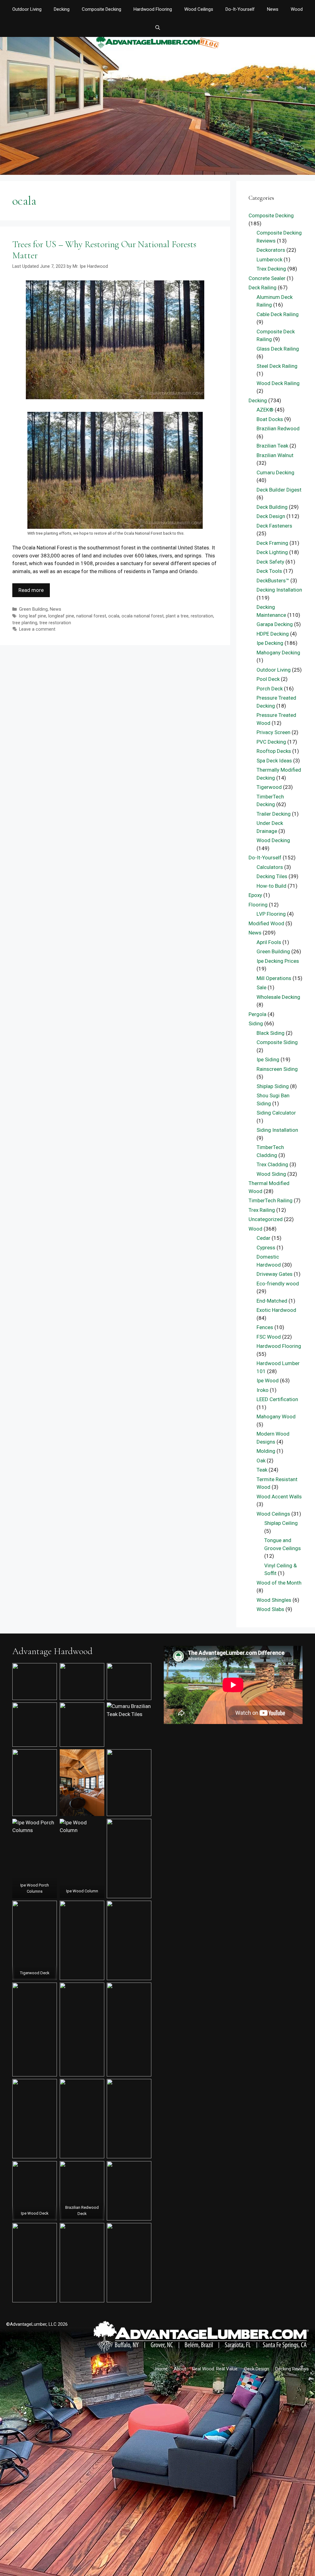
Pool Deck (268, 679)
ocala (114, 616)
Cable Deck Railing (278, 314)
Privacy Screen (273, 732)
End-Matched (272, 1301)
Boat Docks (270, 419)
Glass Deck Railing (278, 349)
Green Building (33, 609)
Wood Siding (271, 1174)
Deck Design (271, 516)
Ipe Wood (268, 1380)
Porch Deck (270, 689)
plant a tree (177, 616)
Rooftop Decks (274, 751)
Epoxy (255, 895)
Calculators (270, 867)
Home (161, 2369)
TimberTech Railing (271, 1200)
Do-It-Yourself (240, 9)
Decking (62, 9)
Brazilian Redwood (278, 428)
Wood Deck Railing (278, 383)
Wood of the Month (279, 1583)
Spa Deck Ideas (274, 761)
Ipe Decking (270, 643)
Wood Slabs (270, 1609)
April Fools (269, 942)
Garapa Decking (275, 624)
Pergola (257, 1014)
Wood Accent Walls (279, 1497)
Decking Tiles (272, 876)
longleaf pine (61, 616)
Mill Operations (274, 978)
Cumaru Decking (275, 472)
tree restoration (55, 623)
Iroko (263, 1390)
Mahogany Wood (276, 1417)
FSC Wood (269, 1337)
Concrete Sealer (267, 278)
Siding (256, 1023)
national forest (91, 616)
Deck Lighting (272, 552)
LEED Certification (277, 1399)
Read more (31, 590)
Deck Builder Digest (279, 490)
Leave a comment (37, 629)
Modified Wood (266, 923)
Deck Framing (272, 543)
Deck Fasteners (274, 526)
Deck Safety (270, 562)
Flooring (258, 905)
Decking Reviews (292, 2369)
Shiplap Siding (273, 1086)
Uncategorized (266, 1219)
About (180, 2369)
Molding (266, 1451)
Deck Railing (263, 287)
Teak (262, 1470)
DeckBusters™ (273, 581)
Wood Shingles (274, 1600)
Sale (261, 987)
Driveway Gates (275, 1274)
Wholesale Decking (278, 997)
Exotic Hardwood (276, 1310)
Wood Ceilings (199, 9)
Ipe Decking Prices (278, 961)
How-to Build (271, 886)
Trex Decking (271, 269)
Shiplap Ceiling (281, 1523)
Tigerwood (269, 787)
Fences (265, 1327)
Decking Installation (279, 590)
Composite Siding (277, 1042)
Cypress (266, 1248)
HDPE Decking (273, 634)
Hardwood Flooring (153, 9)
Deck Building (272, 507)
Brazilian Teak (272, 446)
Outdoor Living (27, 9)
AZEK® (265, 410)
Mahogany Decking (278, 653)
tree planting (25, 623)
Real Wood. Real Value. (215, 2369)
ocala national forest (143, 616)
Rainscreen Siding (277, 1069)
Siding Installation (277, 1130)
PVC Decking (271, 742)
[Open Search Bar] (157, 28)
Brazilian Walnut (275, 455)
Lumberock (269, 259)
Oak (261, 1461)
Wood (297, 9)
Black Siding (271, 1033)
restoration (202, 616)
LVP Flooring (271, 914)
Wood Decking (273, 840)
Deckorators (271, 250)
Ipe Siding (268, 1059)
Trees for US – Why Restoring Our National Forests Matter (104, 250)
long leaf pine (33, 616)
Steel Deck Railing (277, 366)
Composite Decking (102, 9)
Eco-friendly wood (278, 1284)
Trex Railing (262, 1210)
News (273, 9)
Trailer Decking (274, 814)
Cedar (263, 1238)
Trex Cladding (272, 1164)
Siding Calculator (276, 1113)
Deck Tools (269, 571)
